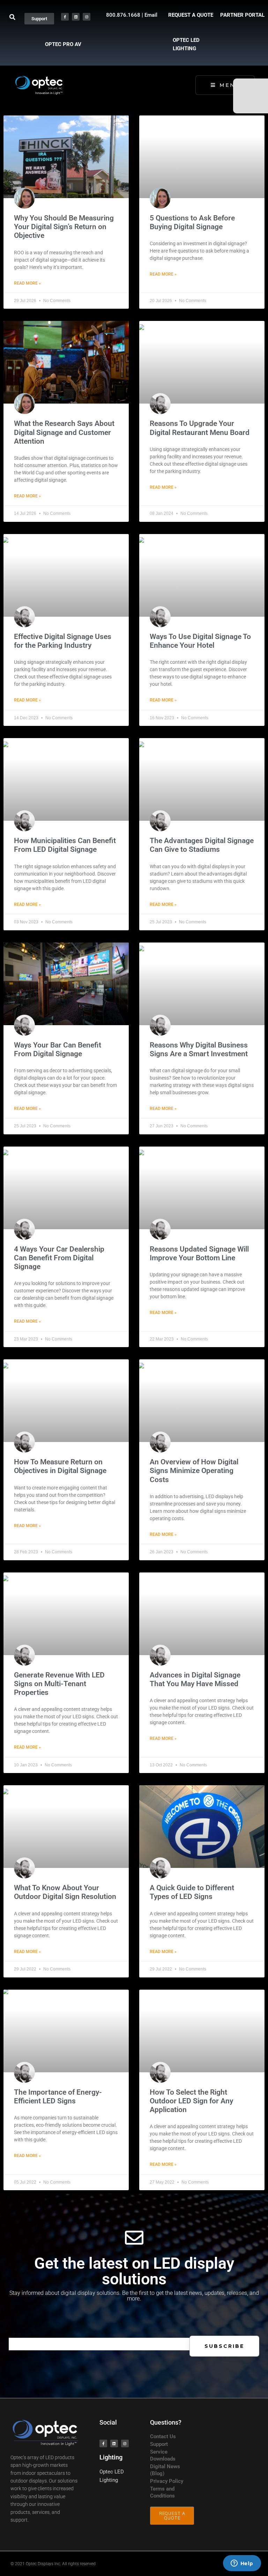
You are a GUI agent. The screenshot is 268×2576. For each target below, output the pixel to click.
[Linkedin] (76, 17)
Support (159, 2444)
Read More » (27, 283)
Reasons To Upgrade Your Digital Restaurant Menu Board (200, 428)
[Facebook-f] (65, 17)
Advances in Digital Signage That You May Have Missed (195, 1679)
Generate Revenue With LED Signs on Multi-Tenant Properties (59, 1684)
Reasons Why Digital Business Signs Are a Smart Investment (199, 1049)
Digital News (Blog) (165, 2470)
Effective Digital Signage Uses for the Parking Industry (63, 641)
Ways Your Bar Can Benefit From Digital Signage (58, 1049)
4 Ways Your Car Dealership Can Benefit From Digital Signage (59, 1258)
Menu (230, 85)
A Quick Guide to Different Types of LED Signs (192, 1892)
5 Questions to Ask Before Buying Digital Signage (192, 222)
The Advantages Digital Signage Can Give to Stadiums (202, 845)
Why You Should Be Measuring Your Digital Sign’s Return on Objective (64, 227)
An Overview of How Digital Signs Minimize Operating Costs (194, 1471)
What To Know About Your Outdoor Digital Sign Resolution (65, 1892)
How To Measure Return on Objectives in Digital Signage (60, 1466)
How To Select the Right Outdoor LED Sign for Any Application (191, 2101)
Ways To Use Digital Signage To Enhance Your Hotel (200, 641)
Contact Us (163, 2436)
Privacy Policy (167, 2481)
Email (151, 15)
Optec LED (112, 2472)
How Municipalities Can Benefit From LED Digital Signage (65, 845)
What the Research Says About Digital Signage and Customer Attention (64, 432)
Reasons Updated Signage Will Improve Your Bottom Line (199, 1253)
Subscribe (224, 2346)
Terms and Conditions (162, 2492)
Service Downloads (163, 2455)
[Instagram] (87, 17)
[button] (12, 17)
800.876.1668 (123, 15)
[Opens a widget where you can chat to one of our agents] (242, 2564)
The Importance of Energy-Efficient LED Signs (58, 2097)
